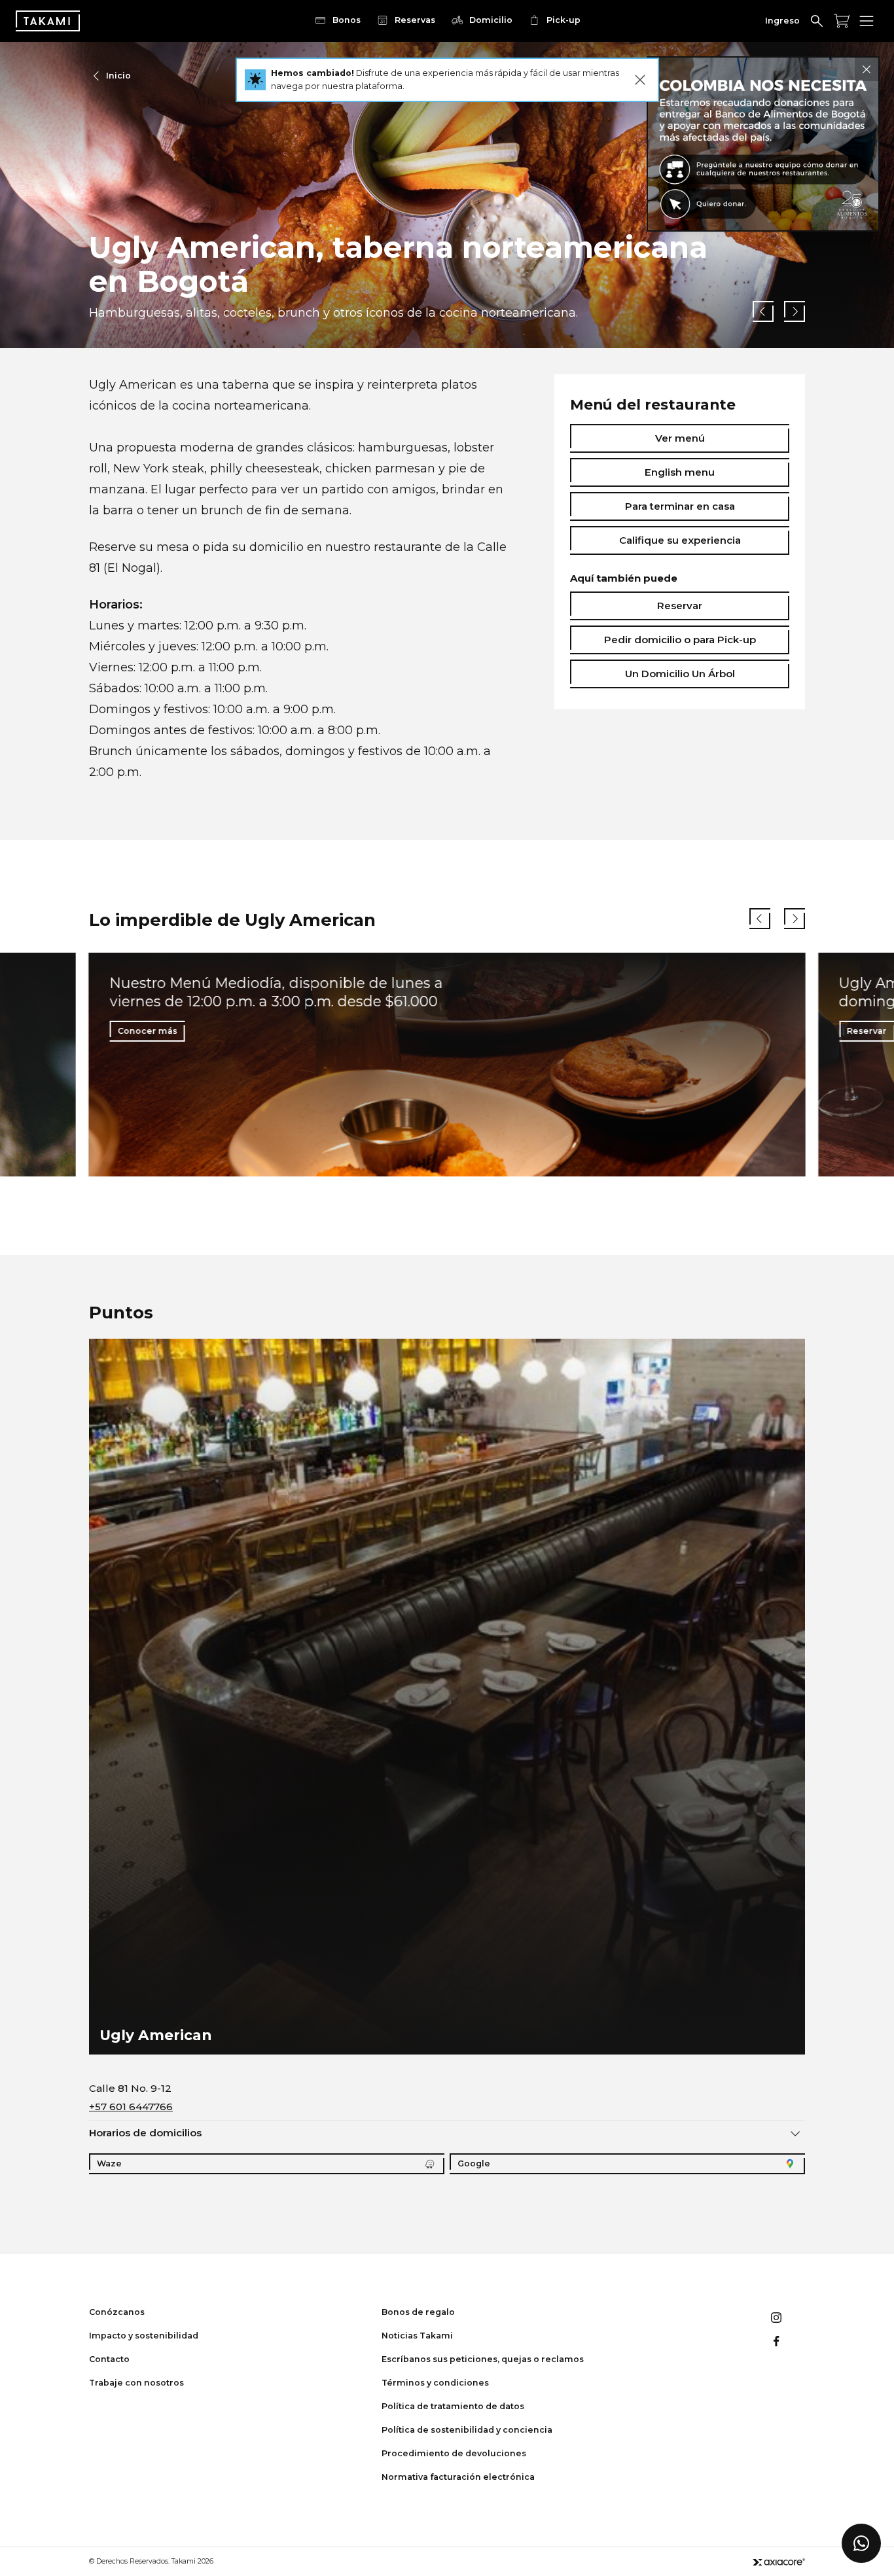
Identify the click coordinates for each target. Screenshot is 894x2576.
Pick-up (563, 20)
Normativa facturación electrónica (458, 2477)
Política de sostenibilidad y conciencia (467, 2430)
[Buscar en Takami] (817, 21)
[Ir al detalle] (763, 144)
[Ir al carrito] (842, 21)
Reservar (680, 606)
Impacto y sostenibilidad (144, 2336)
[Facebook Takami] (776, 2341)
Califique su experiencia (680, 540)
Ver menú (680, 438)
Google (474, 2163)
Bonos (347, 20)
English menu (680, 472)
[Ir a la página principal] (48, 21)
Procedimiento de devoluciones (454, 2453)
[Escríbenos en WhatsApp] (861, 2543)
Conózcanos (117, 2312)
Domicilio (491, 20)
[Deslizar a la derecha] (795, 311)
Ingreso (782, 21)
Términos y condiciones (435, 2383)
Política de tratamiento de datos (453, 2406)
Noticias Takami (417, 2336)
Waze (109, 2163)
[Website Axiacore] (779, 2562)
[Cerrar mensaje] (640, 80)
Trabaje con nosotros (136, 2383)
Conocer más (148, 1031)
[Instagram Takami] (776, 2318)
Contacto (109, 2359)
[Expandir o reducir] (795, 2133)
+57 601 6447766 (131, 2107)
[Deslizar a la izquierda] (763, 311)
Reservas (415, 20)
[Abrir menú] (867, 21)
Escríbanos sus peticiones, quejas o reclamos (483, 2359)
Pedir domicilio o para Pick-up (680, 640)
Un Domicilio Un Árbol (680, 674)
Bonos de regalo (418, 2312)
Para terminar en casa (680, 506)
